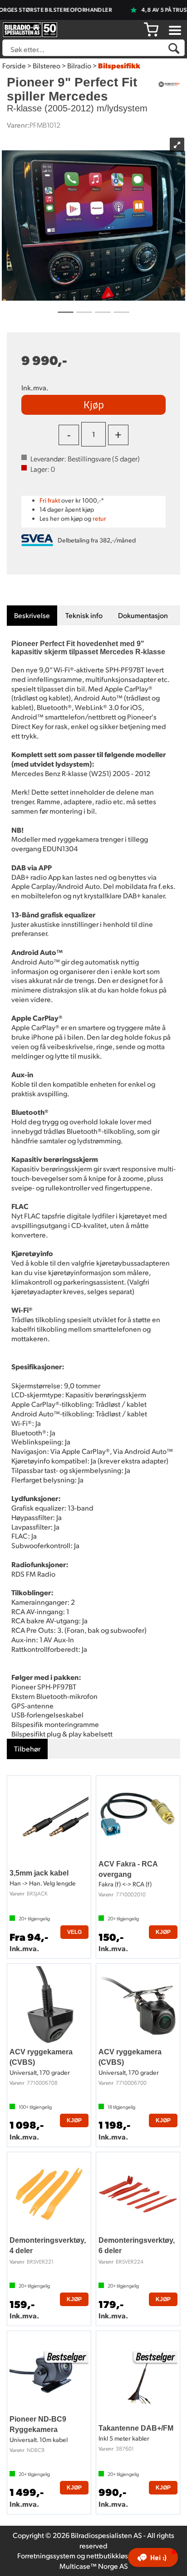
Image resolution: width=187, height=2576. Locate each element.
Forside (14, 65)
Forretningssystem (46, 2555)
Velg (74, 1932)
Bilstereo (47, 65)
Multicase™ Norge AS (94, 2566)
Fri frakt (50, 500)
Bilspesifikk (119, 65)
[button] (153, 2557)
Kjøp (94, 404)
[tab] (32, 616)
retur (99, 518)
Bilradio (79, 65)
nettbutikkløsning (114, 2555)
